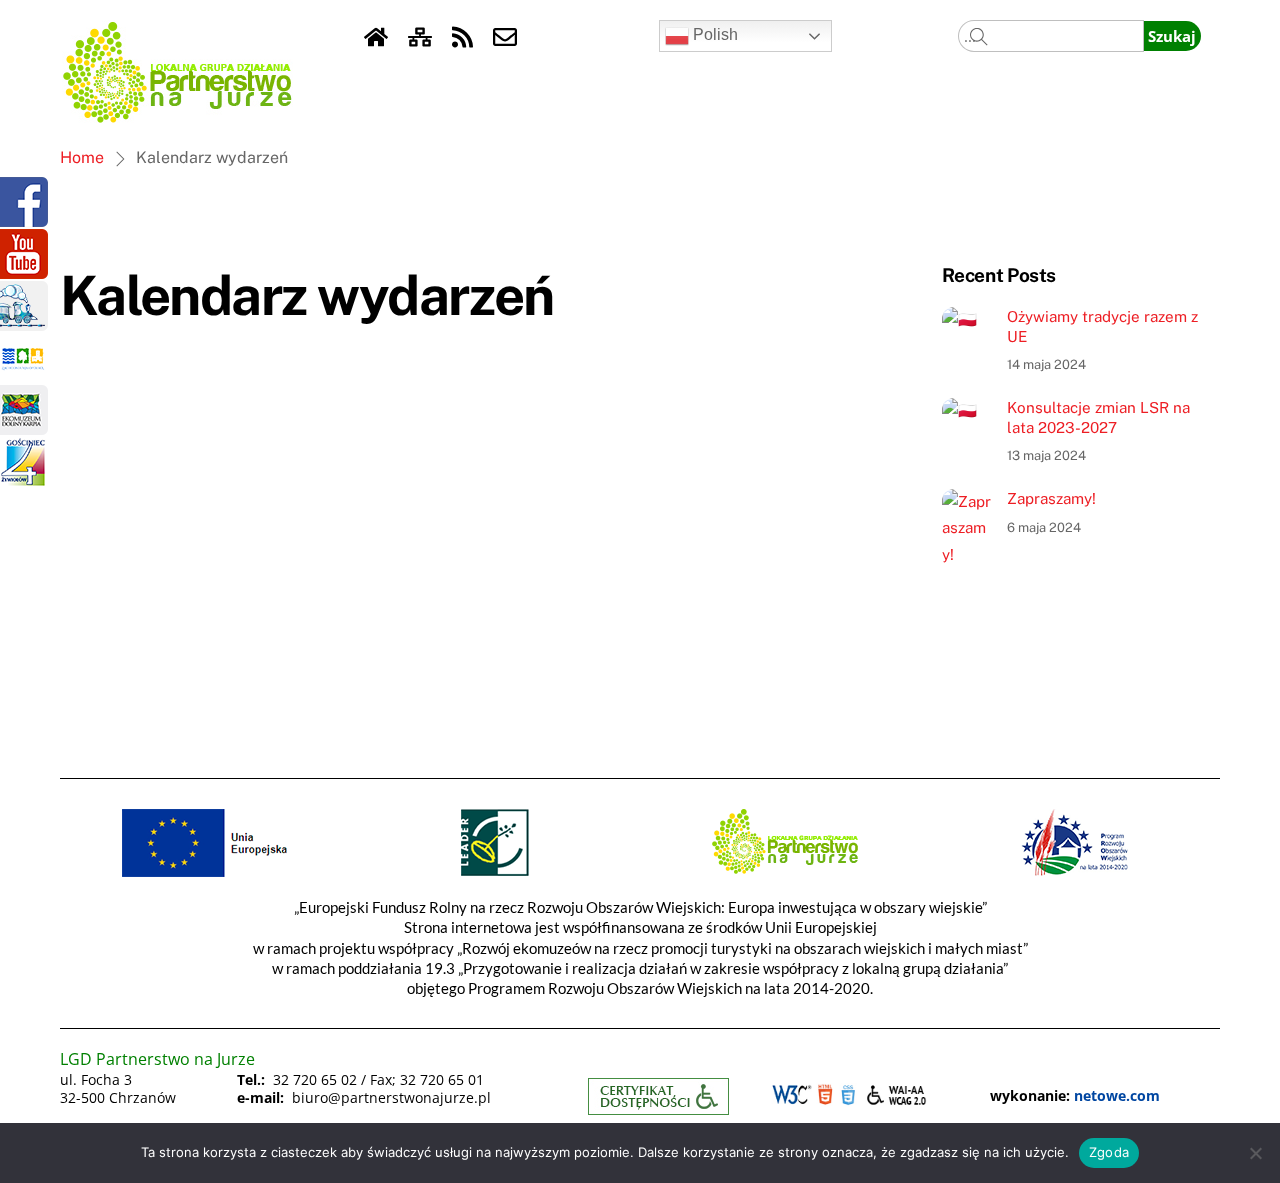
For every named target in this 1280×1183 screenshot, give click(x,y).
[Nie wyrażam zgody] (1255, 1153)
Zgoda (1109, 1152)
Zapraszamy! (1051, 498)
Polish (713, 34)
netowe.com (1117, 1095)
